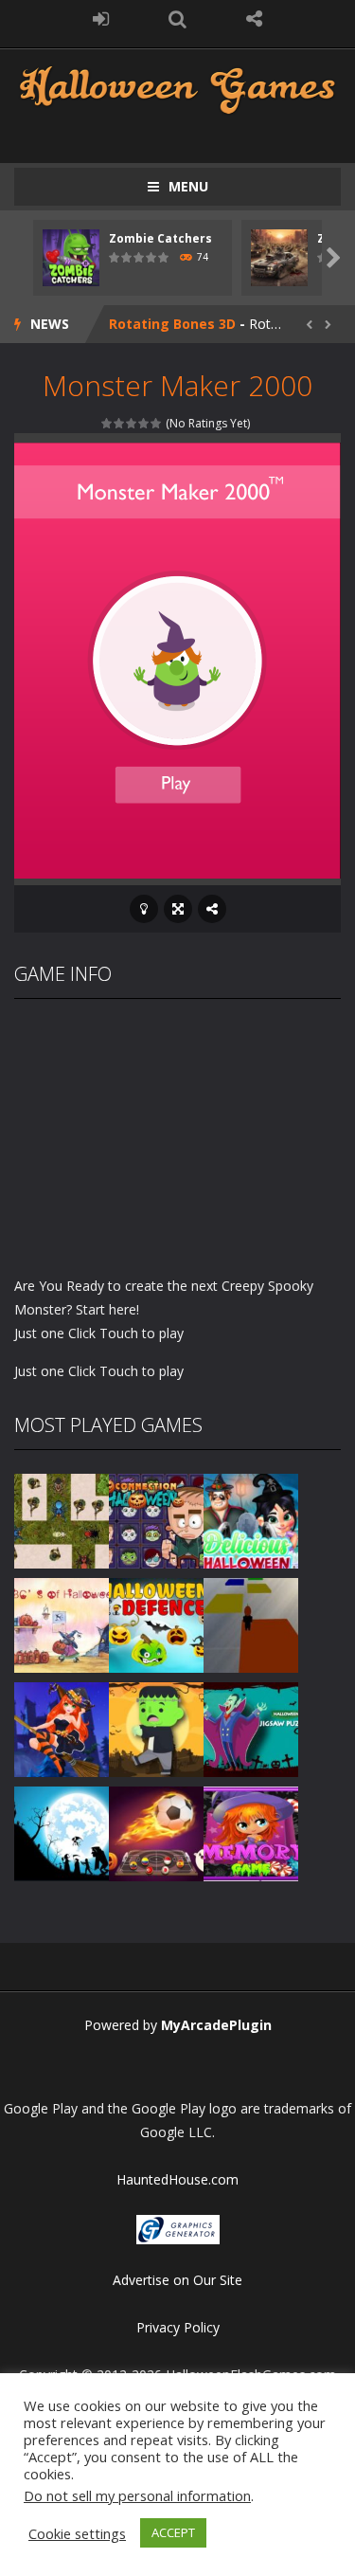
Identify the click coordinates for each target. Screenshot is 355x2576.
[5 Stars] (157, 423)
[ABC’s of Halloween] (62, 1624)
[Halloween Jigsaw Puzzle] (251, 1728)
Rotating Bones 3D (172, 324)
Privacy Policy (178, 2327)
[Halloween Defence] (156, 1624)
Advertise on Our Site (177, 2280)
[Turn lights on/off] (144, 909)
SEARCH (177, 19)
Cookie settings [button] (77, 2533)
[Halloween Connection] (156, 1520)
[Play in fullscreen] (178, 909)
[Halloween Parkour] (251, 1624)
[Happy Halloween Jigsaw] (62, 1832)
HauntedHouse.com (177, 2179)
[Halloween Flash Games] (177, 88)
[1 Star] (107, 423)
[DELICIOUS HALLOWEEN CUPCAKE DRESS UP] (251, 1520)
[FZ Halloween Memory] (251, 1832)
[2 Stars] (120, 423)
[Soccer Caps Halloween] (156, 1832)
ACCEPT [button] (173, 2532)
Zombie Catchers (160, 238)
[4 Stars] (144, 423)
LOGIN (101, 19)
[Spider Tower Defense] (62, 1520)
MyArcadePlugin (216, 2025)
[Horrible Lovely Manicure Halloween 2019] (62, 1728)
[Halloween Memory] (156, 1728)
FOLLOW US (254, 19)
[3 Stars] (132, 423)
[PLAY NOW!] (71, 256)
